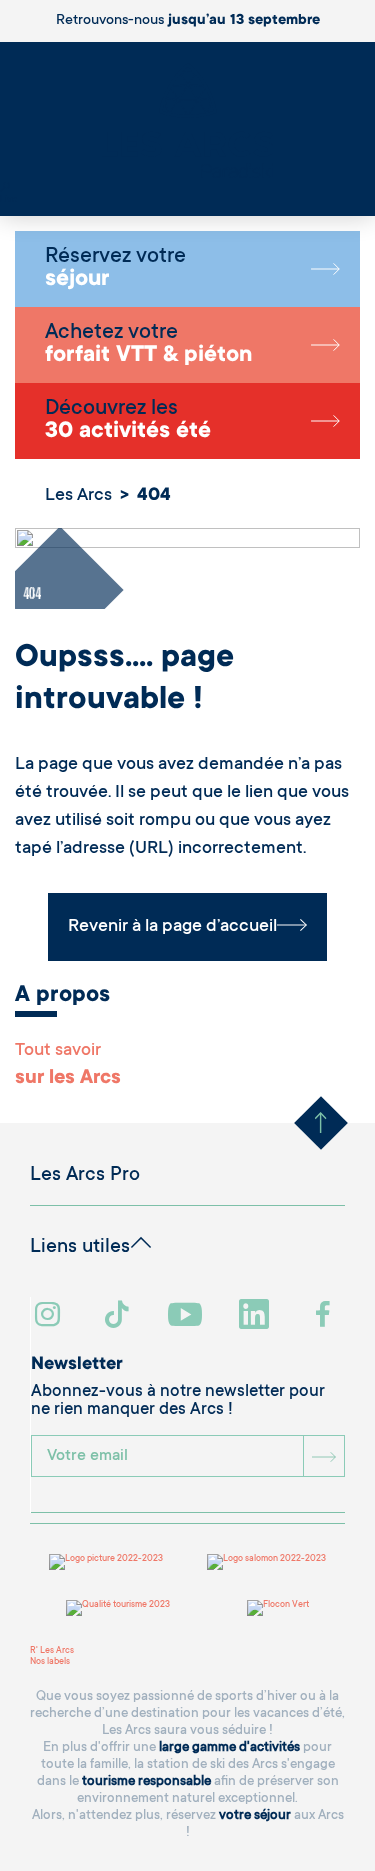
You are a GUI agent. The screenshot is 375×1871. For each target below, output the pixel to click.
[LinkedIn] (256, 1316)
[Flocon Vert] (278, 1608)
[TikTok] (119, 1316)
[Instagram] (50, 1316)
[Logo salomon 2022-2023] (266, 1562)
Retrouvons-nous (188, 21)
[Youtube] (187, 1316)
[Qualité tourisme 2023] (118, 1608)
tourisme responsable (146, 1781)
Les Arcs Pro (85, 1176)
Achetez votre (148, 345)
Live (8, 200)
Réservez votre (115, 269)
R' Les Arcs (52, 1651)
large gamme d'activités (229, 1747)
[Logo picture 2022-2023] (106, 1562)
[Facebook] (325, 1316)
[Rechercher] (5, 189)
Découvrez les (128, 421)
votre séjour (255, 1815)
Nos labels (50, 1662)
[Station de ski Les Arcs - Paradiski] (187, 122)
